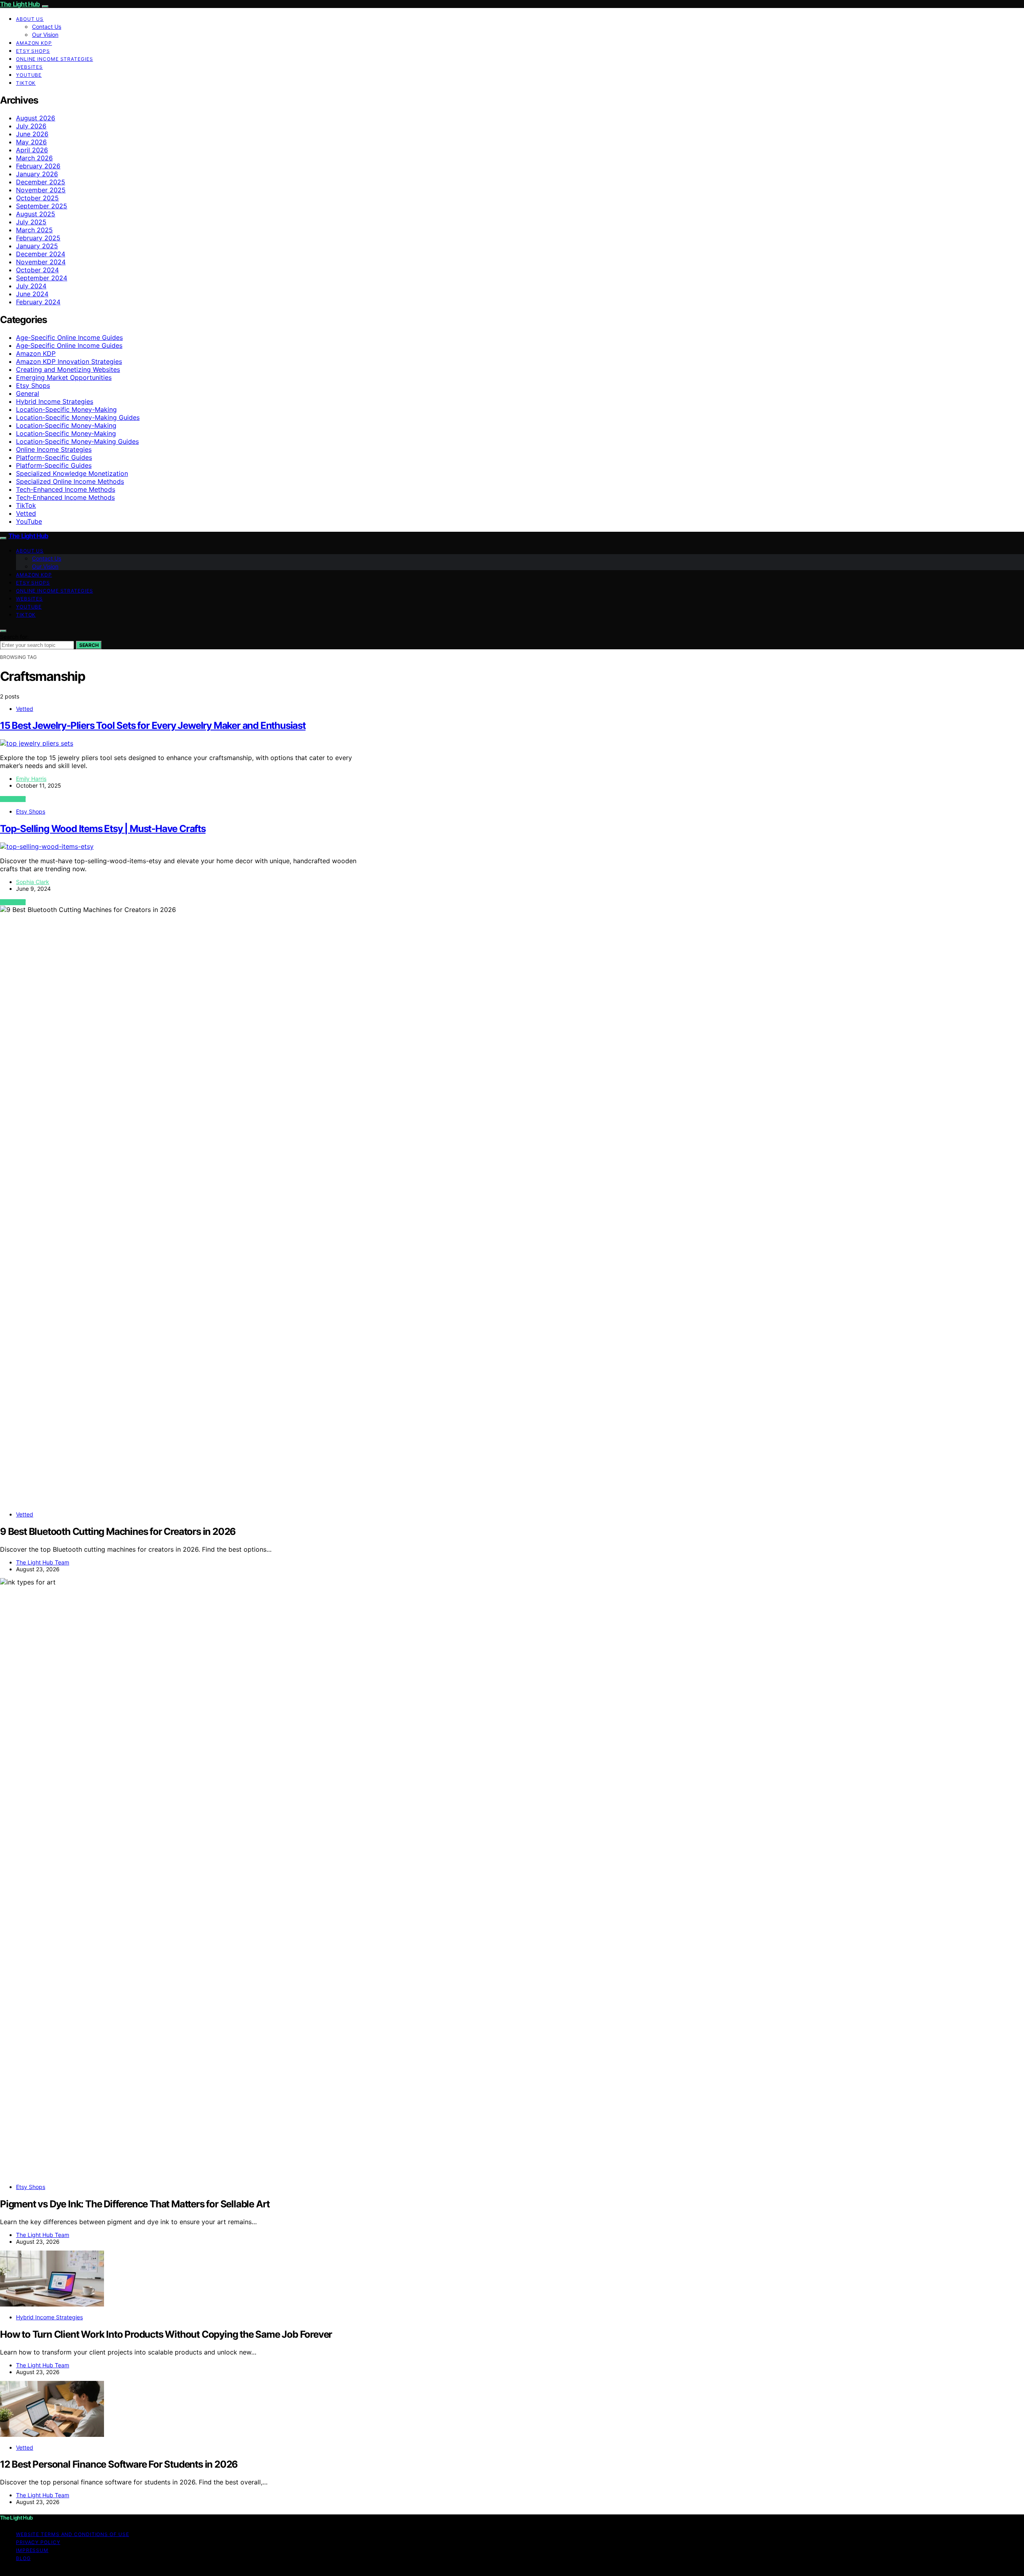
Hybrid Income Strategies (55, 401)
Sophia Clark (33, 882)
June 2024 (32, 294)
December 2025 (41, 182)
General (28, 393)
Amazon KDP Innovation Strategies (69, 361)
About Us (30, 19)
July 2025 (31, 222)
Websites (29, 67)
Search (89, 645)
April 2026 (32, 150)
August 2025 (36, 214)
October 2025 (37, 198)
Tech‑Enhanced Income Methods (65, 497)
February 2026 (38, 166)
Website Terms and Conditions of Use (73, 2534)
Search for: (14, 637)
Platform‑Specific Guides (54, 465)
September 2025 (42, 206)
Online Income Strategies (55, 59)
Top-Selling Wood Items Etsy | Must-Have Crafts (103, 829)
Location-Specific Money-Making (66, 409)
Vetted (26, 513)
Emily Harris (31, 779)
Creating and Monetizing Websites (68, 369)
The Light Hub (20, 4)
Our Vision (45, 35)
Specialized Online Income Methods (70, 481)
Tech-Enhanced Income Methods (66, 489)
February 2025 (38, 238)
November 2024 (41, 262)
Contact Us (47, 27)
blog (23, 2558)
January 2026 (37, 174)
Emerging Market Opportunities (64, 377)
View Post (13, 799)
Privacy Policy (38, 2542)
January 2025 (37, 246)
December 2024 (41, 254)
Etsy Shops (33, 51)
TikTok (26, 83)
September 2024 (42, 278)
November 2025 (41, 190)
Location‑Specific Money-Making (66, 425)
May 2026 (31, 142)
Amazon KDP (34, 43)
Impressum (32, 2550)
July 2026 (31, 126)
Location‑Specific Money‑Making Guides (77, 441)
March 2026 (34, 158)
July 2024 (31, 286)
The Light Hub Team (43, 1562)
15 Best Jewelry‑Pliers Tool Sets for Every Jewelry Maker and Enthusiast (153, 725)
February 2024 (38, 302)
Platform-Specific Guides (54, 457)
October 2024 (37, 270)
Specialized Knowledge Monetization (72, 473)
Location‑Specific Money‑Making (66, 433)
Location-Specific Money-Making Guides (78, 417)
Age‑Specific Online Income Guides (69, 345)
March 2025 (34, 230)
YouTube (29, 75)
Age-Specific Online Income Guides (69, 337)
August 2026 (36, 118)
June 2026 (32, 134)
